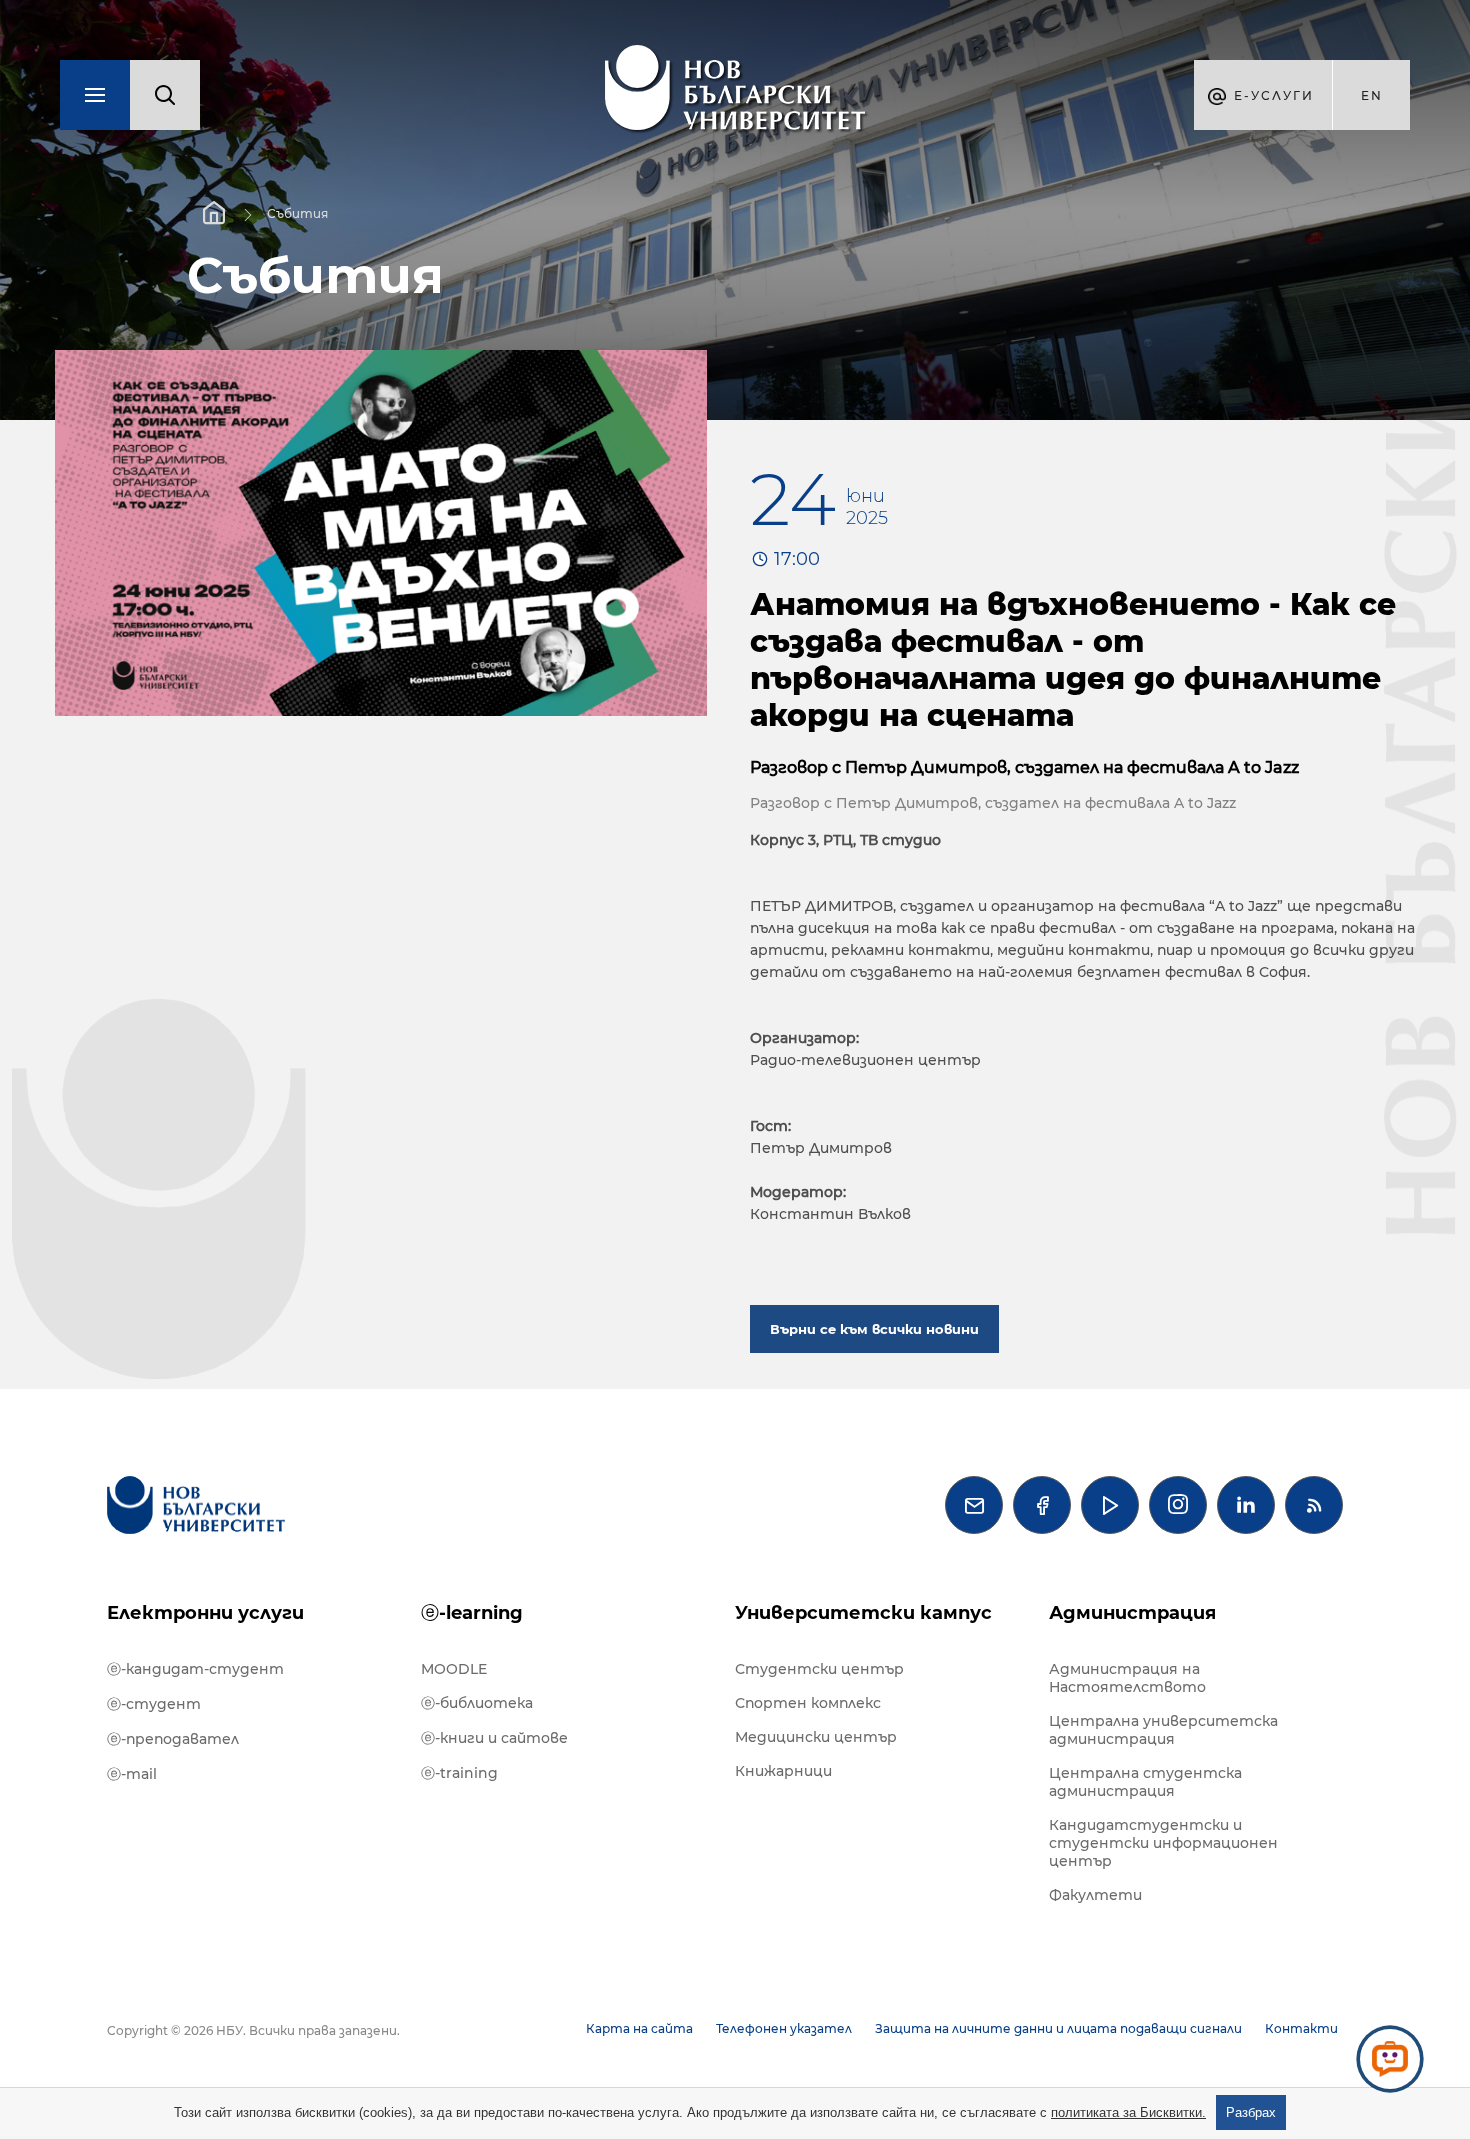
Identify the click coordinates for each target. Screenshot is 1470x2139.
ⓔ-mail (132, 1774)
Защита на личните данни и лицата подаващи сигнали (1058, 2028)
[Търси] (165, 95)
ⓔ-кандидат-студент (195, 1669)
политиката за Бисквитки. (1128, 2112)
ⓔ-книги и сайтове (494, 1738)
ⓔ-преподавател (173, 1739)
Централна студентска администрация (1145, 1782)
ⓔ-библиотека (477, 1703)
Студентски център (819, 1669)
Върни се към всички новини (874, 1329)
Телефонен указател (784, 2028)
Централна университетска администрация (1163, 1730)
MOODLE (454, 1669)
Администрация (1132, 1613)
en (1372, 95)
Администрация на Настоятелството (1127, 1678)
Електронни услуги (205, 1613)
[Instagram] (1178, 1505)
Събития (297, 213)
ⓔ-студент (154, 1704)
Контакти (1301, 2028)
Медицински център (816, 1737)
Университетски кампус (863, 1613)
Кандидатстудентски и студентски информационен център (1163, 1843)
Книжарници (783, 1771)
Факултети (1095, 1895)
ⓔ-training (459, 1773)
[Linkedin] (1246, 1505)
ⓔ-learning (472, 1613)
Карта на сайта (639, 2028)
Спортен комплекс (808, 1703)
